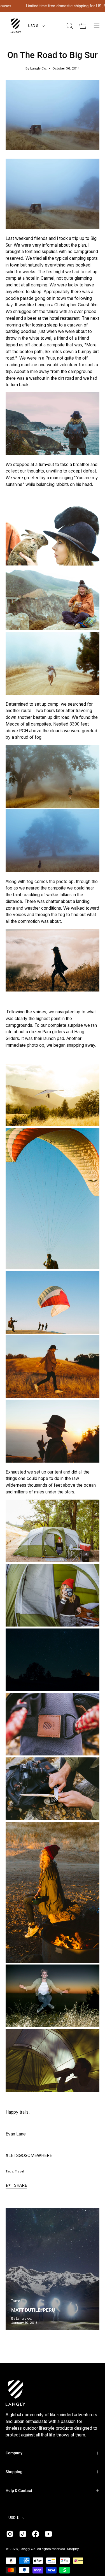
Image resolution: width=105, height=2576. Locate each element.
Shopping (14, 2472)
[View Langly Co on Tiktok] (23, 2534)
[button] (69, 26)
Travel (19, 2171)
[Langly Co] (15, 26)
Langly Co (27, 2549)
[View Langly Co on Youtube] (48, 2534)
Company (14, 2453)
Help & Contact (19, 2491)
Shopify (73, 2549)
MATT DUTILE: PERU (33, 2310)
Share (21, 2185)
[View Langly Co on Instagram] (10, 2534)
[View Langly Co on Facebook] (36, 2534)
